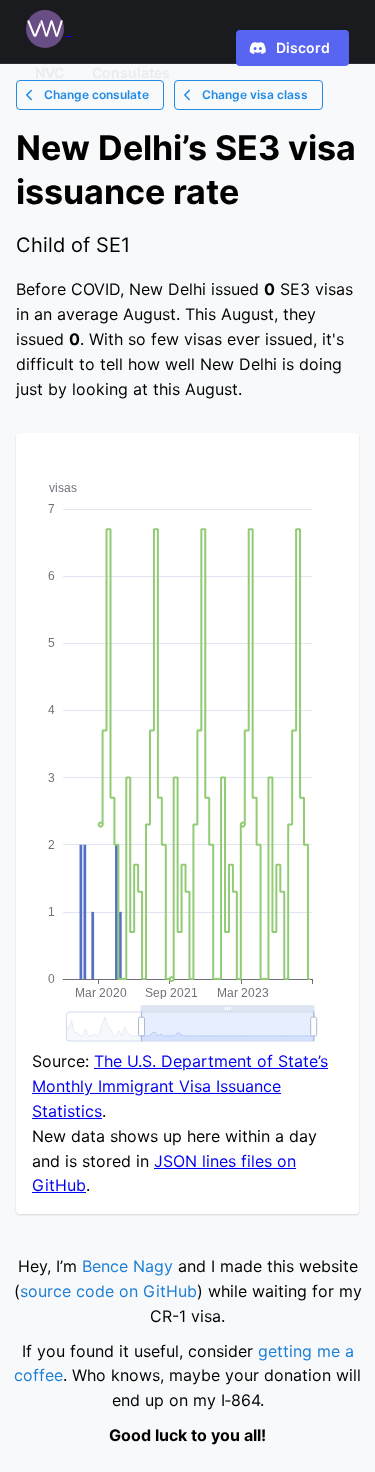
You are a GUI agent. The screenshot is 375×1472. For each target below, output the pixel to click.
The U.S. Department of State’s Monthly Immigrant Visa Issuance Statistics (180, 1086)
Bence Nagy (127, 1266)
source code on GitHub (108, 1291)
